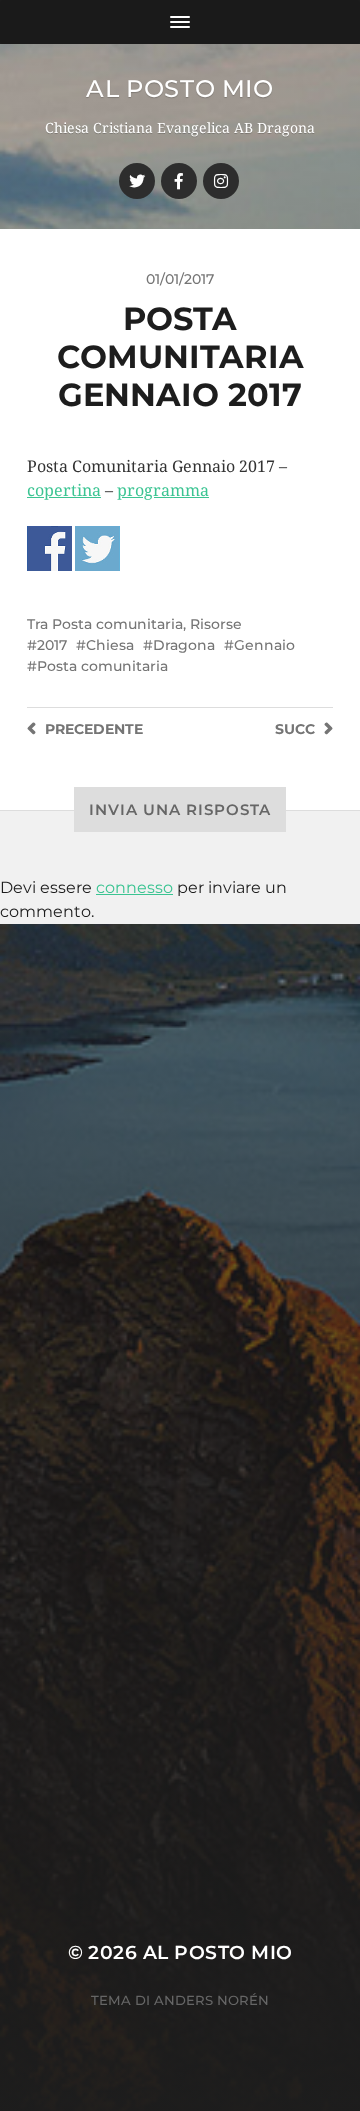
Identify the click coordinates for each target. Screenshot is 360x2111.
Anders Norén (211, 2000)
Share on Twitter (97, 548)
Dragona (184, 645)
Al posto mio (179, 88)
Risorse (216, 624)
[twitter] (137, 181)
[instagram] (221, 181)
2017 (52, 645)
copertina (64, 490)
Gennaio (264, 645)
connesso (134, 887)
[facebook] (179, 181)
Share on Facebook (49, 548)
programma (163, 490)
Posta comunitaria (117, 624)
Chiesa (110, 645)
